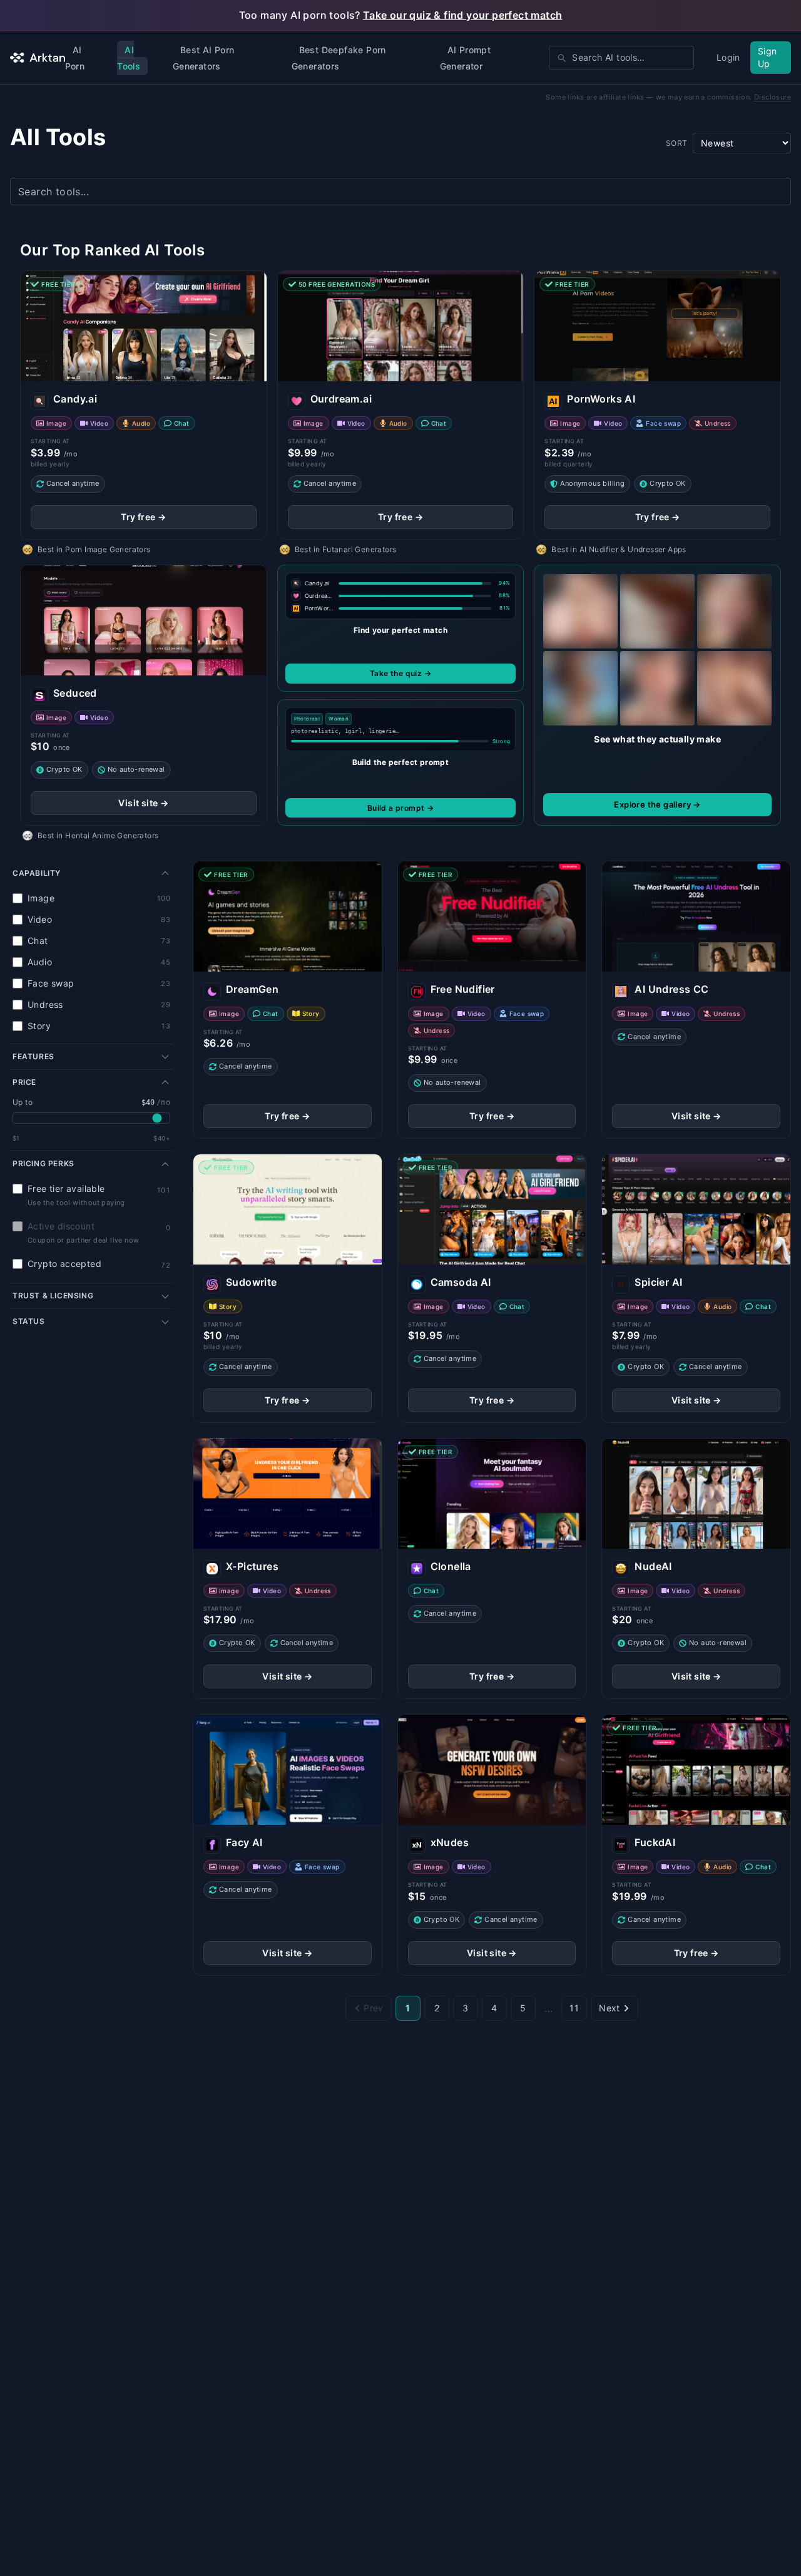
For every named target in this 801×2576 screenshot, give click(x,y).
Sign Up (768, 57)
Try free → (143, 517)
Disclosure (773, 97)
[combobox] (621, 58)
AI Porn (75, 58)
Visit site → (143, 803)
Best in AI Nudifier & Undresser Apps (619, 549)
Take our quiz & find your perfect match (463, 15)
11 (574, 2008)
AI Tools (129, 58)
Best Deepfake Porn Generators (339, 58)
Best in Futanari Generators (346, 549)
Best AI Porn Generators (204, 58)
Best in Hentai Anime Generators (98, 835)
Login (728, 57)
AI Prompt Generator (466, 58)
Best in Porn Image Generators (94, 549)
